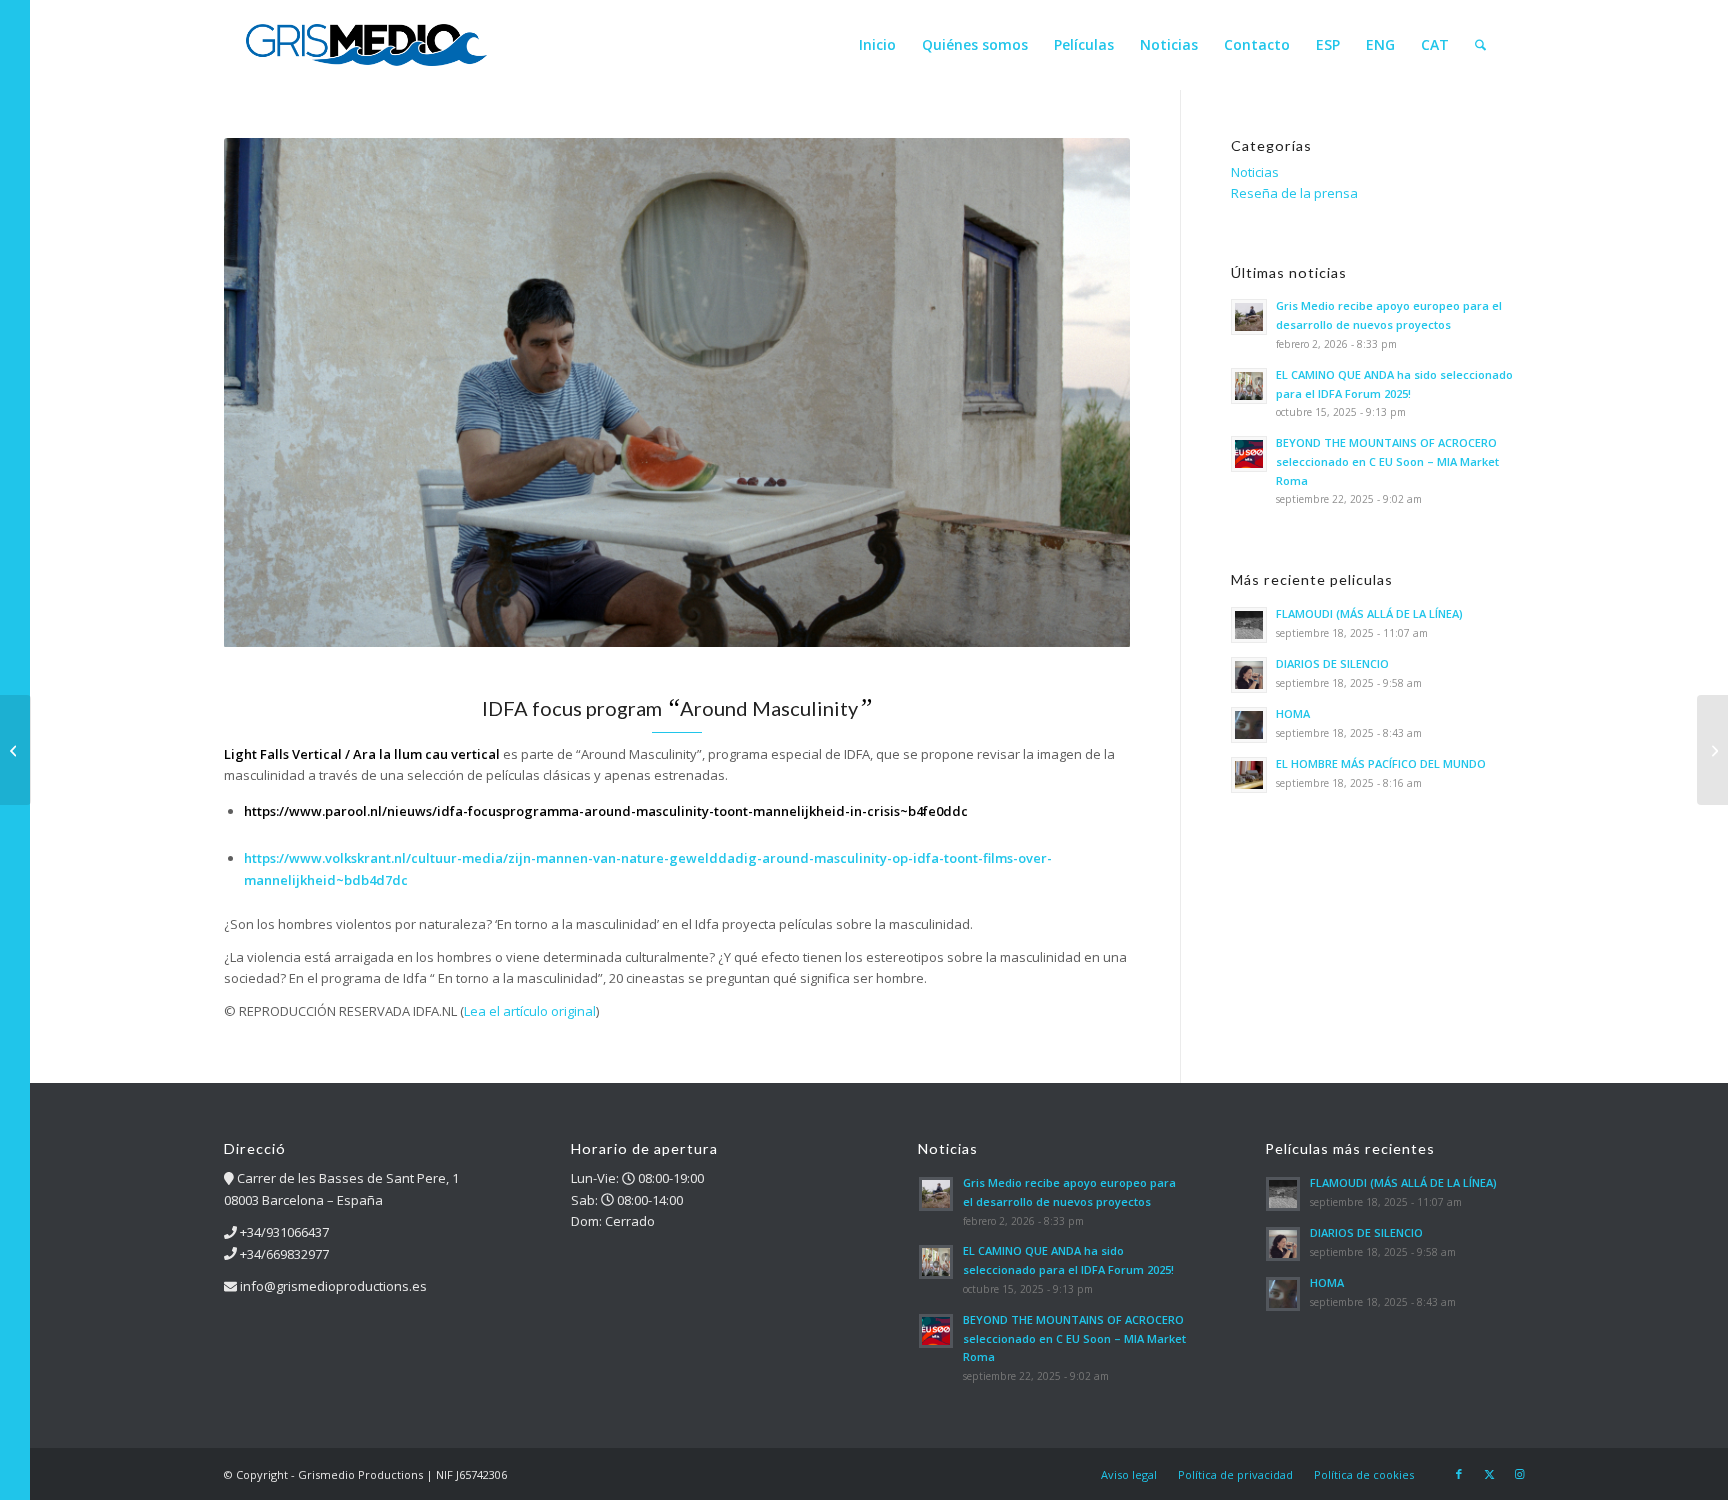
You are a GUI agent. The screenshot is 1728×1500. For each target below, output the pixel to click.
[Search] (1480, 45)
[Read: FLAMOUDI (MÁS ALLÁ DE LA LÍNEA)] (1249, 625)
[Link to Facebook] (1459, 1474)
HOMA (1293, 713)
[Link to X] (1489, 1474)
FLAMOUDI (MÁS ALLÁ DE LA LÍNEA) (1369, 613)
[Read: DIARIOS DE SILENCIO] (1249, 675)
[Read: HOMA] (1249, 725)
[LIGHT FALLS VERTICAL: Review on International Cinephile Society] (15, 750)
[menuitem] (877, 45)
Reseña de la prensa (1294, 193)
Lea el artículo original (530, 1011)
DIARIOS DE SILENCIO (1332, 663)
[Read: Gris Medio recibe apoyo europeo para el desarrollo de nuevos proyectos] (1249, 317)
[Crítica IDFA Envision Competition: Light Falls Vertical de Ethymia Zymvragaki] (1712, 750)
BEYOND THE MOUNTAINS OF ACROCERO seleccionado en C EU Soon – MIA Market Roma (1387, 461)
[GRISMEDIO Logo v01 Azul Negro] (366, 45)
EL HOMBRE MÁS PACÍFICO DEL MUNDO (1381, 763)
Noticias (1255, 172)
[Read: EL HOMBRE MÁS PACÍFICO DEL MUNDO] (1249, 775)
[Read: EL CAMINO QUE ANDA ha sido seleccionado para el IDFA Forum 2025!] (1249, 386)
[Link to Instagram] (1519, 1474)
